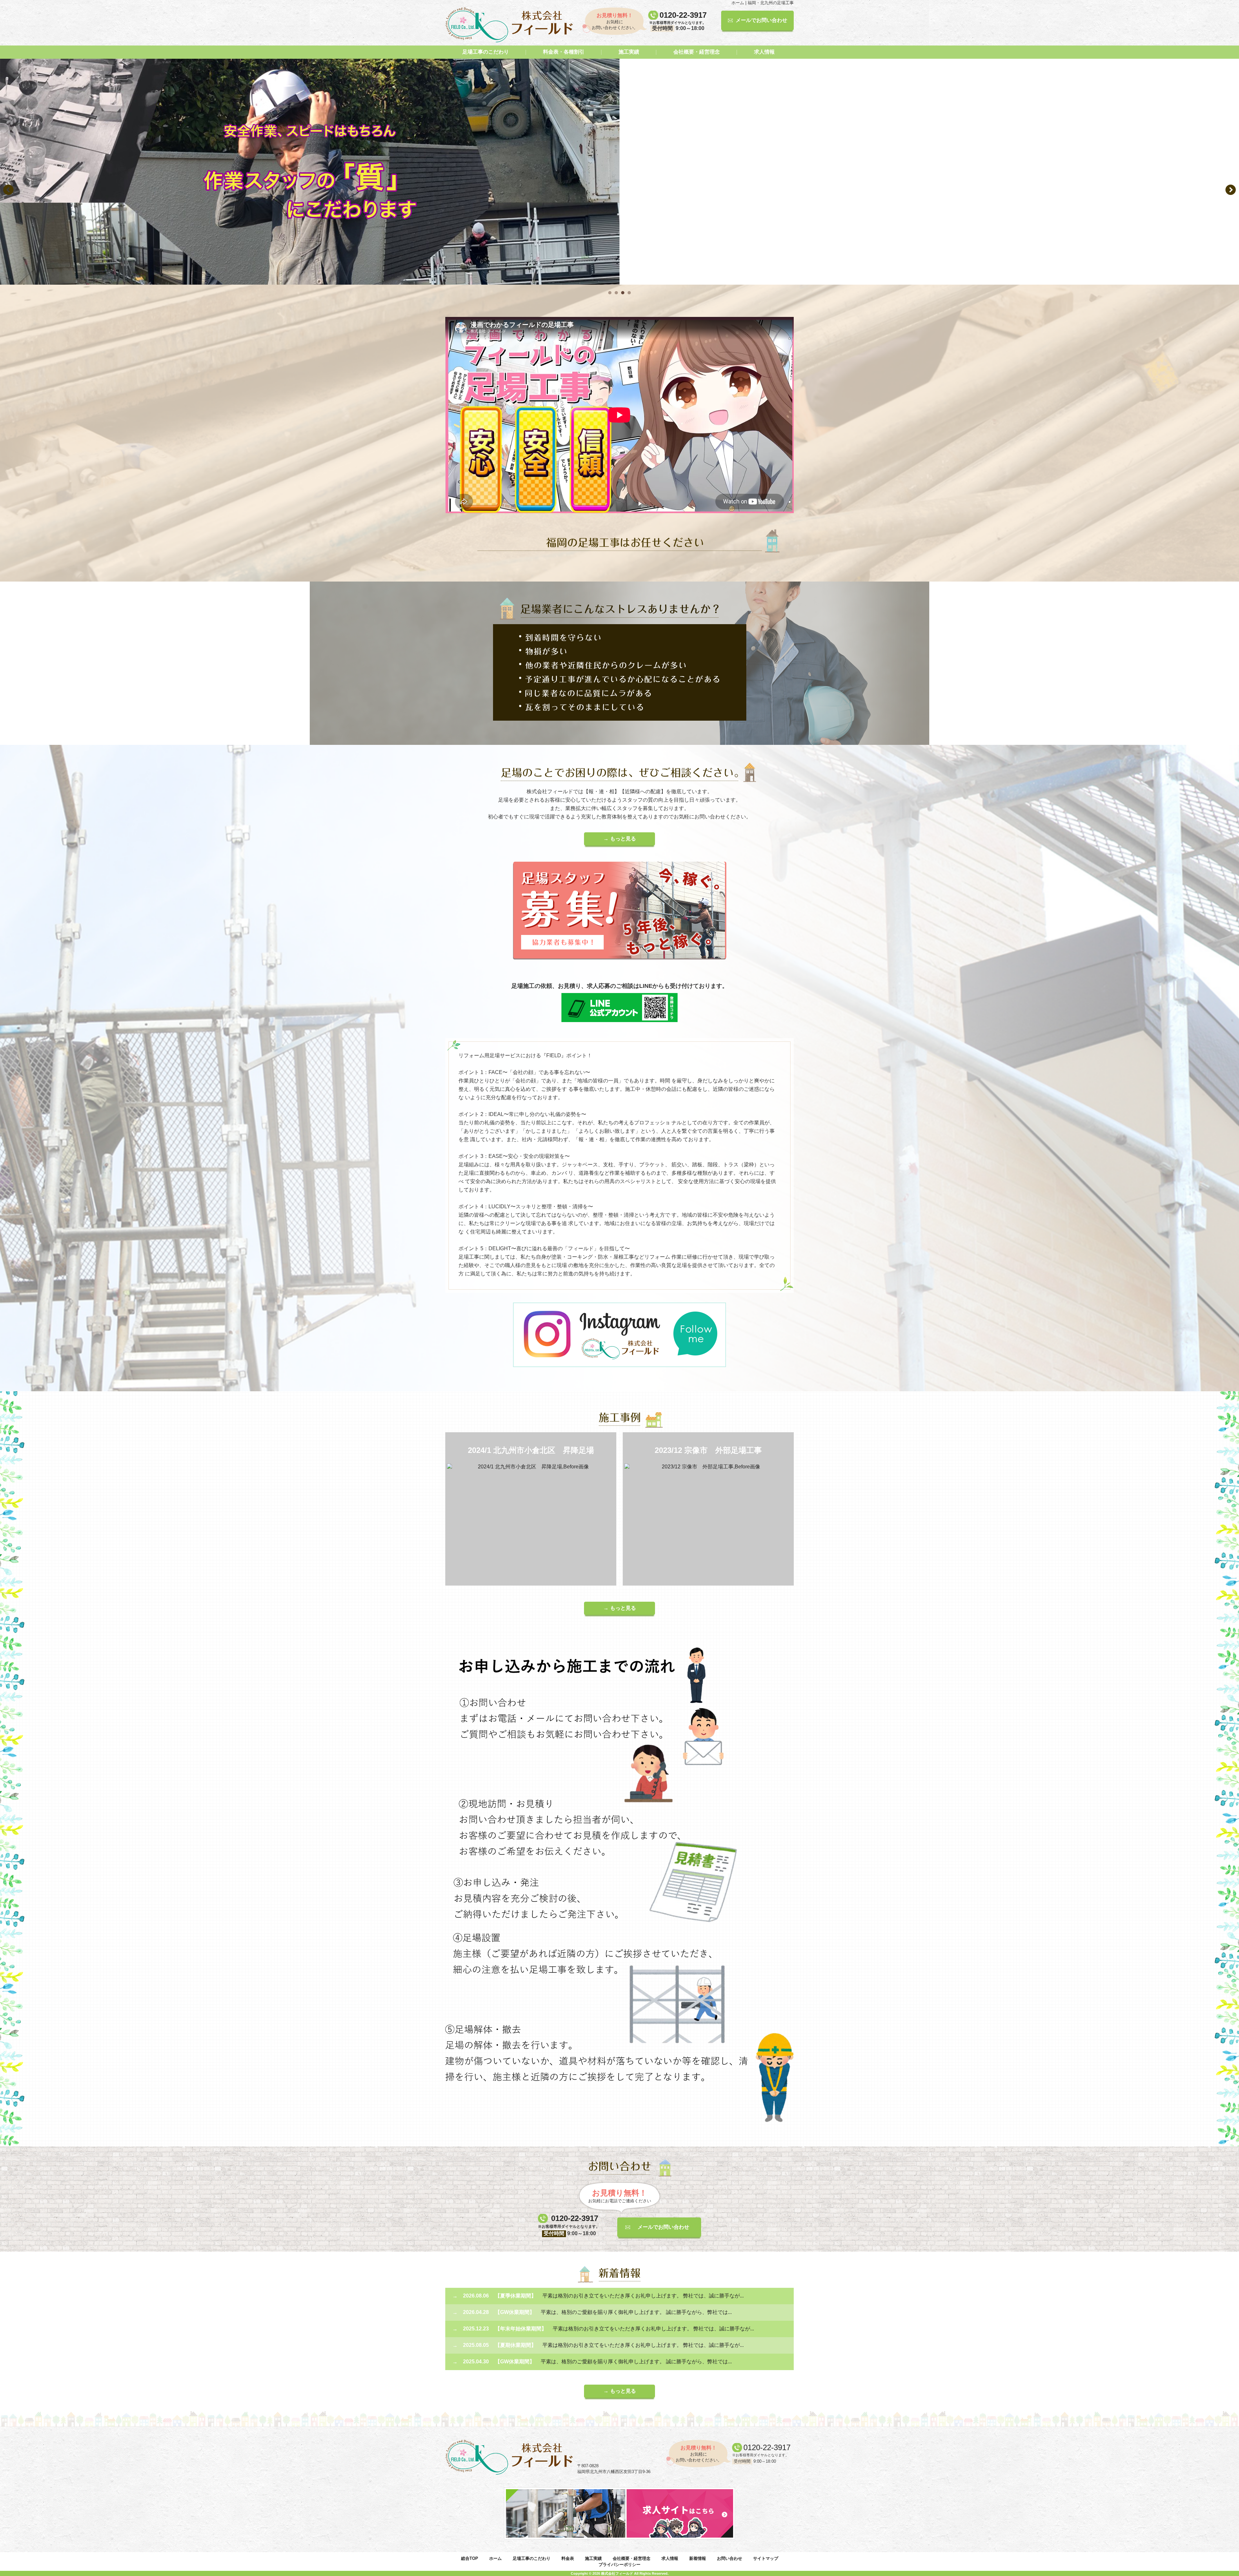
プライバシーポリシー (619, 2565)
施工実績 (629, 52)
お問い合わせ (730, 2558)
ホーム (495, 2558)
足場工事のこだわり (486, 52)
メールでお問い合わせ (761, 20)
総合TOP (470, 2558)
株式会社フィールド (617, 2573)
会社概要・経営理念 (697, 52)
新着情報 (698, 2558)
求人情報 (764, 52)
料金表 (568, 2558)
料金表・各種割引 (564, 52)
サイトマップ (766, 2558)
